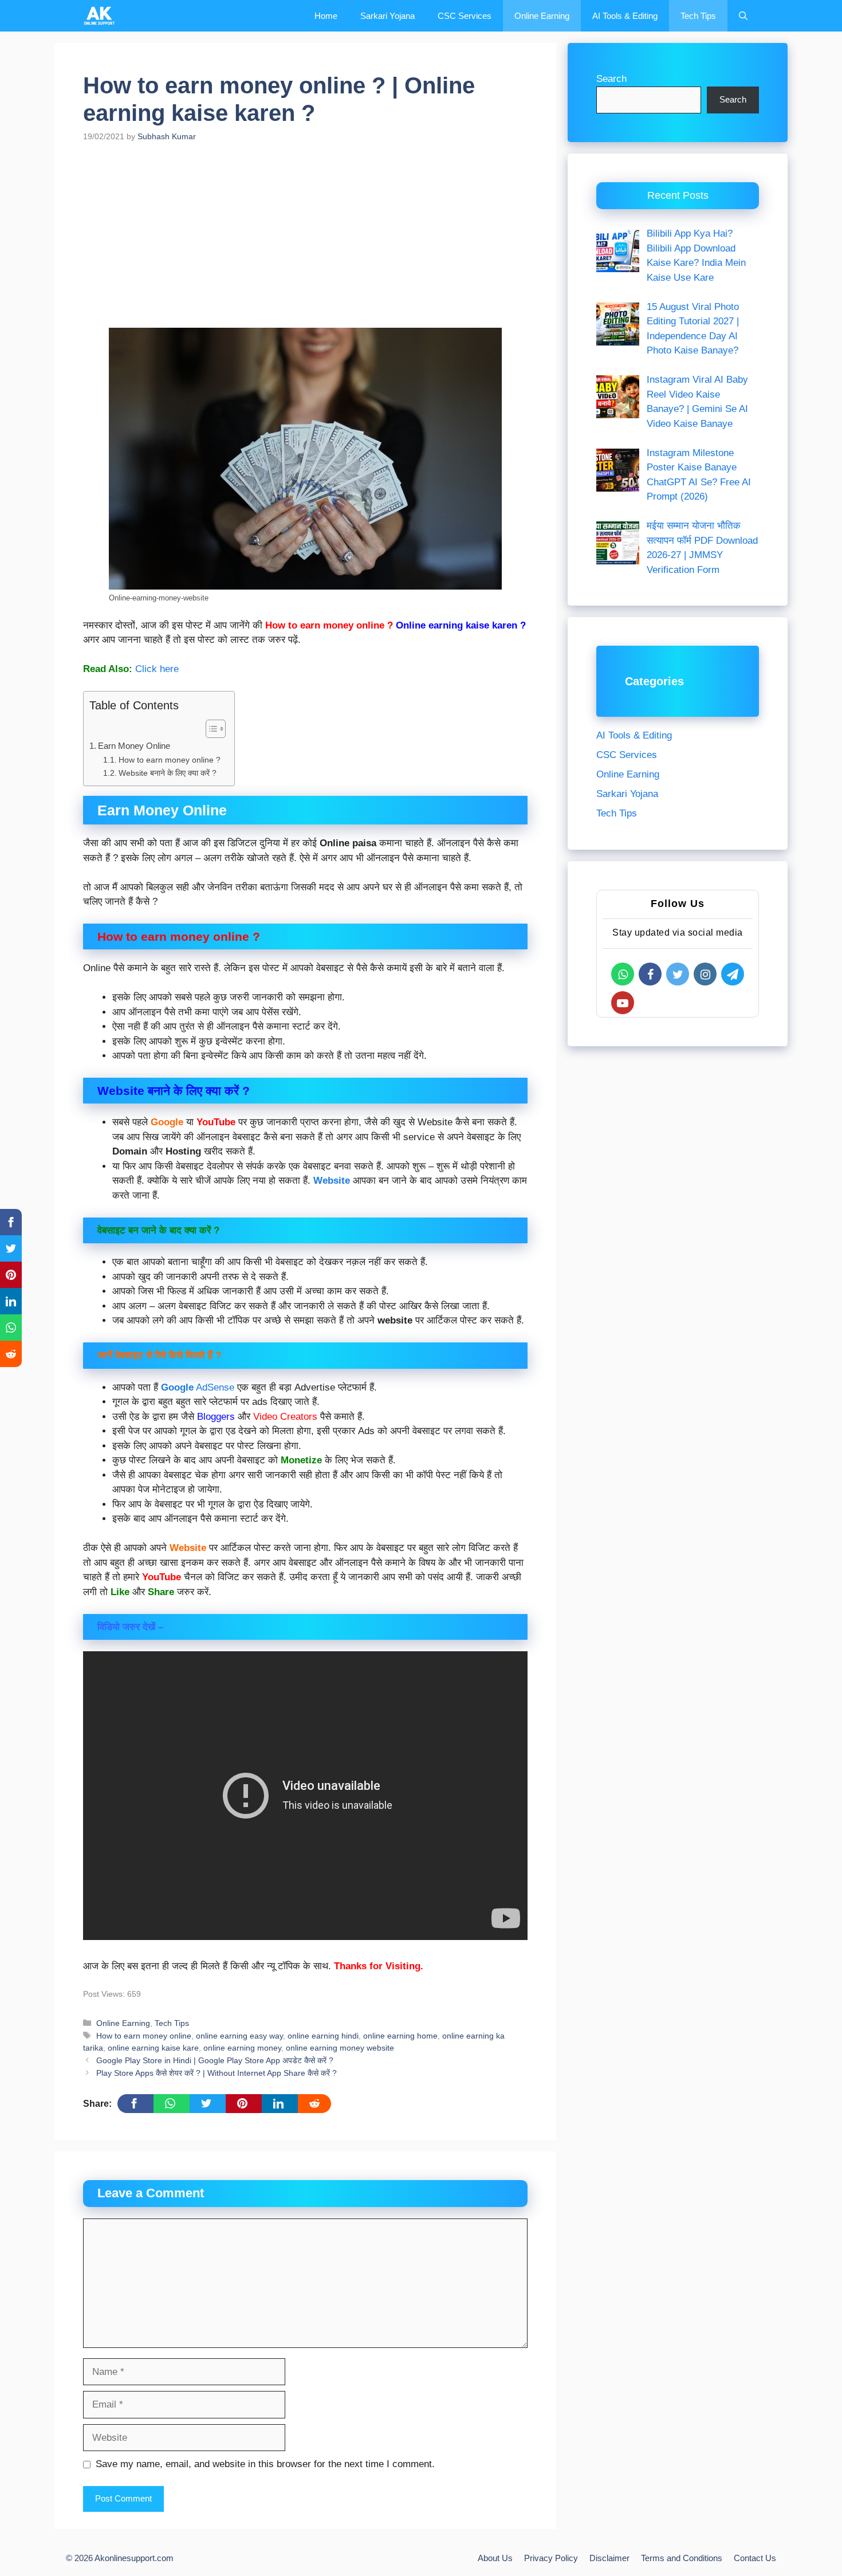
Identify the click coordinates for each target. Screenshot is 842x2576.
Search (611, 79)
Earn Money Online (135, 746)
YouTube (216, 1122)
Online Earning (542, 16)
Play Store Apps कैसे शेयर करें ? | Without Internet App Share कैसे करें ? (217, 2073)
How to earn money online (144, 2036)
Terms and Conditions (682, 2558)
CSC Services (465, 16)
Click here (157, 669)
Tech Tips (698, 16)
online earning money (242, 2048)
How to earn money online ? (171, 760)
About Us (495, 2558)
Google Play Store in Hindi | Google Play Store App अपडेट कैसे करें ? (215, 2060)
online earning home (400, 2036)
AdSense (198, 1387)
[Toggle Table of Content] (210, 729)
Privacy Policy (551, 2558)
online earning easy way (239, 2036)
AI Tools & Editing (625, 16)
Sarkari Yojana (387, 16)
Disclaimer (609, 2558)
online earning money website (340, 2048)
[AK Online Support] (100, 16)
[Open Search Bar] (743, 16)
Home (326, 16)
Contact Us (755, 2558)
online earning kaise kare (153, 2048)
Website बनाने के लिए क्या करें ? (169, 773)
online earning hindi (323, 2036)
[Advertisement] (305, 243)
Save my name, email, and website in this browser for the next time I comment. (265, 2464)
